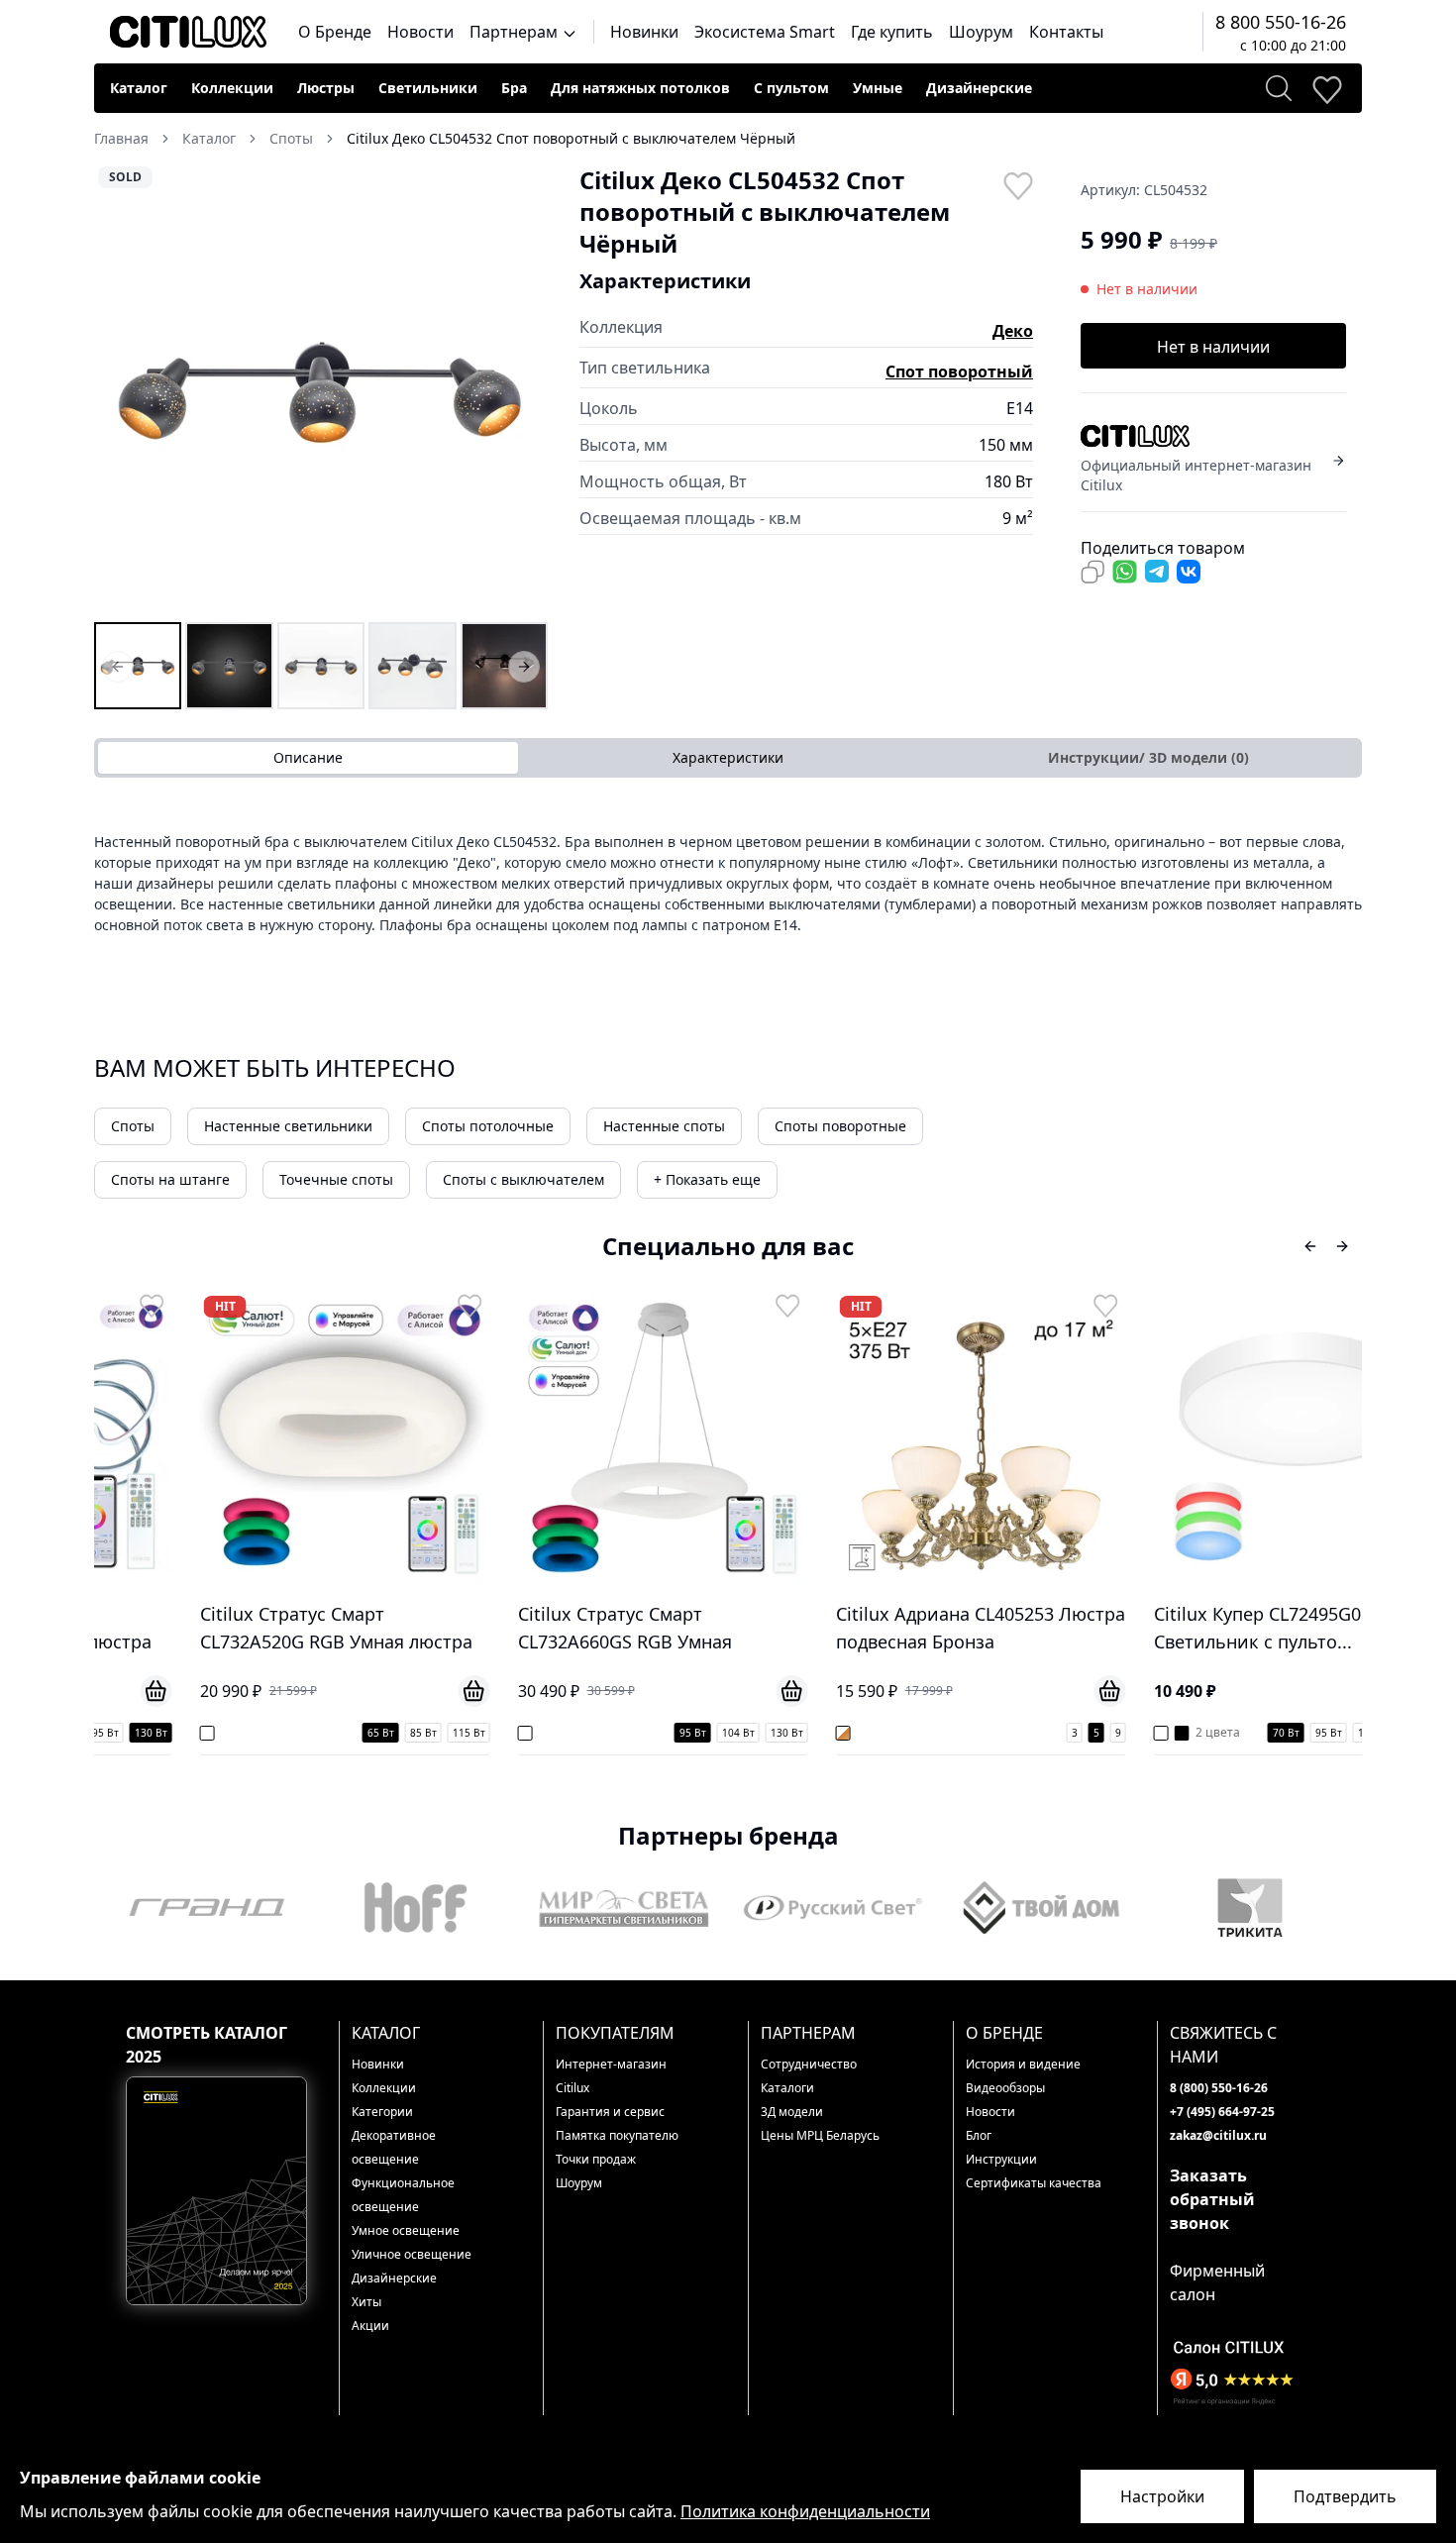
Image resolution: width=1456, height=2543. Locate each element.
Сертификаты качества (1034, 2183)
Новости (420, 32)
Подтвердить (1345, 2496)
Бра (514, 88)
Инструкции (1001, 2159)
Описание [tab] (308, 757)
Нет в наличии (1213, 347)
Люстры (326, 88)
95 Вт (611, 1733)
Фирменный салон (1217, 2282)
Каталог (139, 88)
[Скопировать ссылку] (1092, 572)
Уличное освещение (412, 2254)
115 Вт (387, 1733)
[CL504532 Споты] (138, 666)
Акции (370, 2326)
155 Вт (1341, 1733)
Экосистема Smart (765, 32)
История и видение (1023, 2064)
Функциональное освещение (403, 2195)
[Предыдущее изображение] (122, 391)
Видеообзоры (1005, 2088)
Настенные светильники (288, 1126)
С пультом (791, 88)
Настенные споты (664, 1126)
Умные (878, 88)
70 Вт (1204, 1733)
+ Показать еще (707, 1179)
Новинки (644, 32)
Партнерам (516, 32)
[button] (321, 391)
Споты (133, 1126)
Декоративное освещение (394, 2147)
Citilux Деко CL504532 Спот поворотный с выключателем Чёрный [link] (571, 138)
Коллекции (232, 88)
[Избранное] (1326, 88)
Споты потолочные (488, 1126)
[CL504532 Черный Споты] (229, 666)
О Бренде (335, 32)
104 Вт (656, 1733)
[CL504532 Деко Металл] (504, 666)
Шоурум (981, 32)
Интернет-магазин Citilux (611, 2076)
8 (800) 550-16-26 (1219, 2088)
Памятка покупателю (617, 2135)
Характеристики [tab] (728, 757)
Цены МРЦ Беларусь (820, 2135)
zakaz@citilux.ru (1218, 2135)
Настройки (1162, 2496)
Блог (979, 2135)
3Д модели (792, 2112)
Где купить (892, 32)
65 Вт (299, 1733)
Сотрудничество (809, 2064)
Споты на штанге (170, 1179)
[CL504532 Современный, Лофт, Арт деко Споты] (321, 666)
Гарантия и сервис (610, 2112)
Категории (382, 2112)
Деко (1013, 331)
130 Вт (705, 1733)
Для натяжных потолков (640, 88)
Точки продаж (596, 2159)
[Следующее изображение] (520, 391)
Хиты (366, 2302)
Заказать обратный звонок (1212, 2199)
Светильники (428, 88)
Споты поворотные (840, 1126)
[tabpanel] (728, 883)
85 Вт (341, 1733)
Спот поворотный (959, 371)
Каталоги (787, 2088)
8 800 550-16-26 (1281, 22)
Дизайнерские (979, 88)
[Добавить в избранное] (1017, 184)
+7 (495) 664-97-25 (1222, 2112)
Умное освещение (406, 2230)
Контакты (1066, 32)
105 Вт (1292, 1733)
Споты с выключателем (523, 1179)
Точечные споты (336, 1179)
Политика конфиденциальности (805, 2511)
